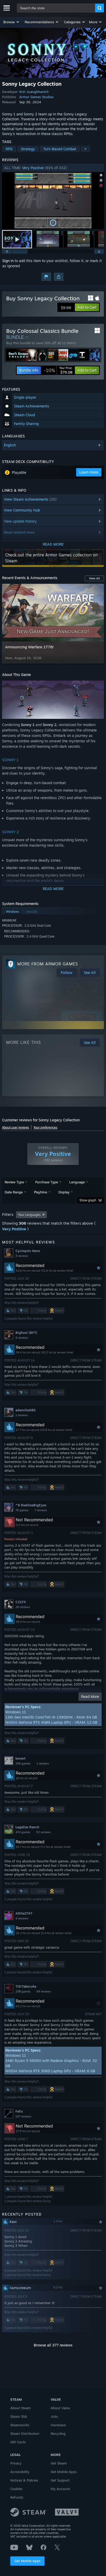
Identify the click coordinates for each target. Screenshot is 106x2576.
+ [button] (85, 149)
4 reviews (22, 1918)
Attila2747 (24, 1913)
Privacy (16, 2463)
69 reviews (44, 1991)
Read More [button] (90, 1696)
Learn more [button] (89, 472)
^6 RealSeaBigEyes (31, 1505)
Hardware (58, 2425)
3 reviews (22, 1256)
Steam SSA (19, 2416)
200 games (23, 1763)
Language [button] (77, 1182)
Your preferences (45, 1127)
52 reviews (43, 1832)
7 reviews (41, 1510)
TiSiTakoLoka (26, 1986)
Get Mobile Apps (27, 2561)
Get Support (60, 2480)
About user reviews (16, 1127)
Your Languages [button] (29, 1215)
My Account (60, 2489)
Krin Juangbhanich (34, 92)
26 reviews (23, 1607)
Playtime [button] (41, 1192)
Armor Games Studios (36, 97)
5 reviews (22, 1338)
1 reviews (22, 1415)
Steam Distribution (25, 2433)
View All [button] (94, 578)
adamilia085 (25, 1410)
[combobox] (56, 8)
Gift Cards (18, 2442)
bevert (20, 1758)
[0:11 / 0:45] (53, 201)
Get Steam (59, 2463)
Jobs (54, 2416)
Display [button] (64, 1192)
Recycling (58, 2433)
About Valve (60, 2408)
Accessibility (20, 2472)
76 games (22, 1510)
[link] (58, 370)
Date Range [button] (14, 1192)
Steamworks (20, 2425)
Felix (19, 2111)
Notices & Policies (24, 2480)
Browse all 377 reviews (53, 2345)
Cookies (16, 2489)
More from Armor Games (48, 964)
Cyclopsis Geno (28, 1251)
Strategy (28, 149)
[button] (11, 22)
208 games (23, 1991)
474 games (23, 1832)
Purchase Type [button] (47, 1182)
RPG (9, 149)
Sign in (8, 261)
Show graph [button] (88, 1200)
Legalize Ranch (27, 1827)
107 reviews (23, 2116)
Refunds (17, 2497)
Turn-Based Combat (60, 149)
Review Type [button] (14, 1182)
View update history (20, 521)
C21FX (21, 1602)
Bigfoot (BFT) (26, 1333)
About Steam (21, 2408)
